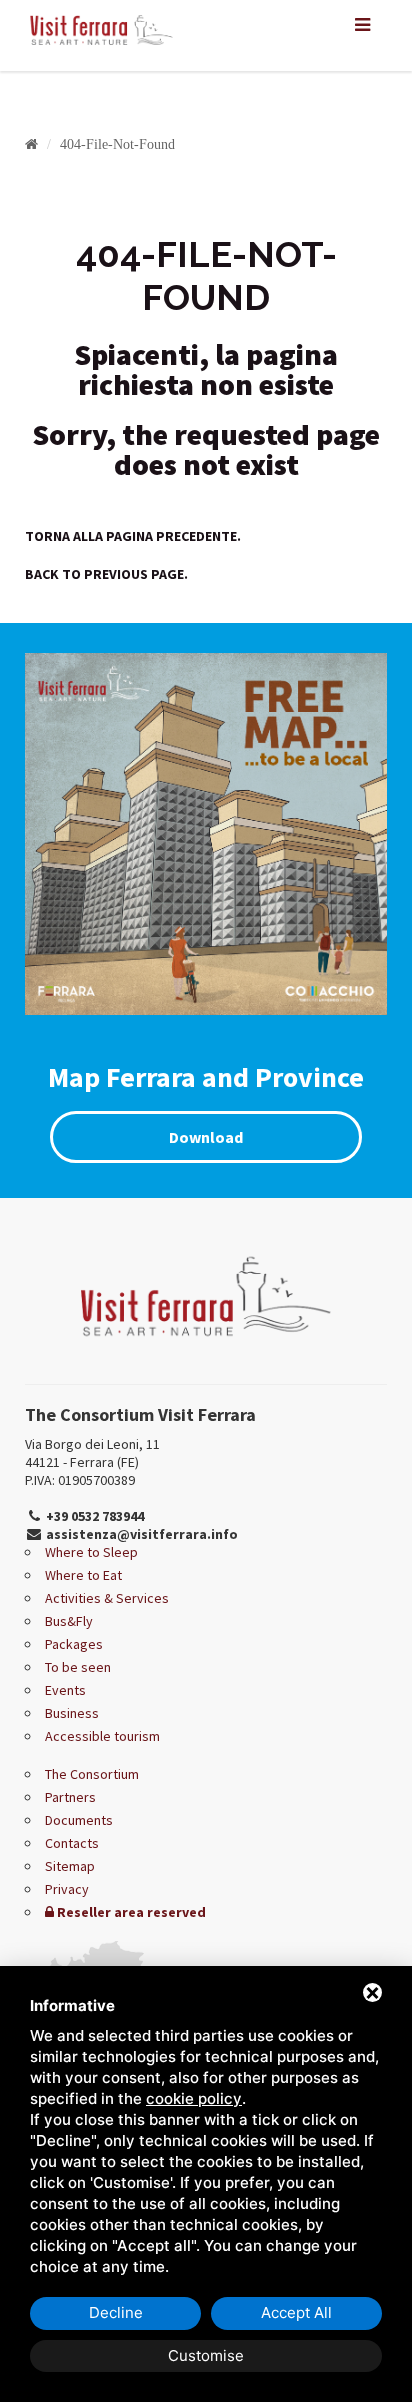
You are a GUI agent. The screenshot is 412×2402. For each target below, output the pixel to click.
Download (206, 1137)
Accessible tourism (102, 1736)
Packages (74, 1644)
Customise (206, 2355)
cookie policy (194, 2098)
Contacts (72, 1843)
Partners (70, 1797)
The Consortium (92, 1774)
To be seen (78, 1667)
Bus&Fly (69, 1621)
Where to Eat (83, 1575)
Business (72, 1713)
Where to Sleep (91, 1552)
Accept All (296, 2312)
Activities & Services (107, 1598)
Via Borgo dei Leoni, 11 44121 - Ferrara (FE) (92, 1453)
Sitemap (70, 1866)
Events (65, 1690)
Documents (79, 1820)
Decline (116, 2312)
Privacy (67, 1889)
